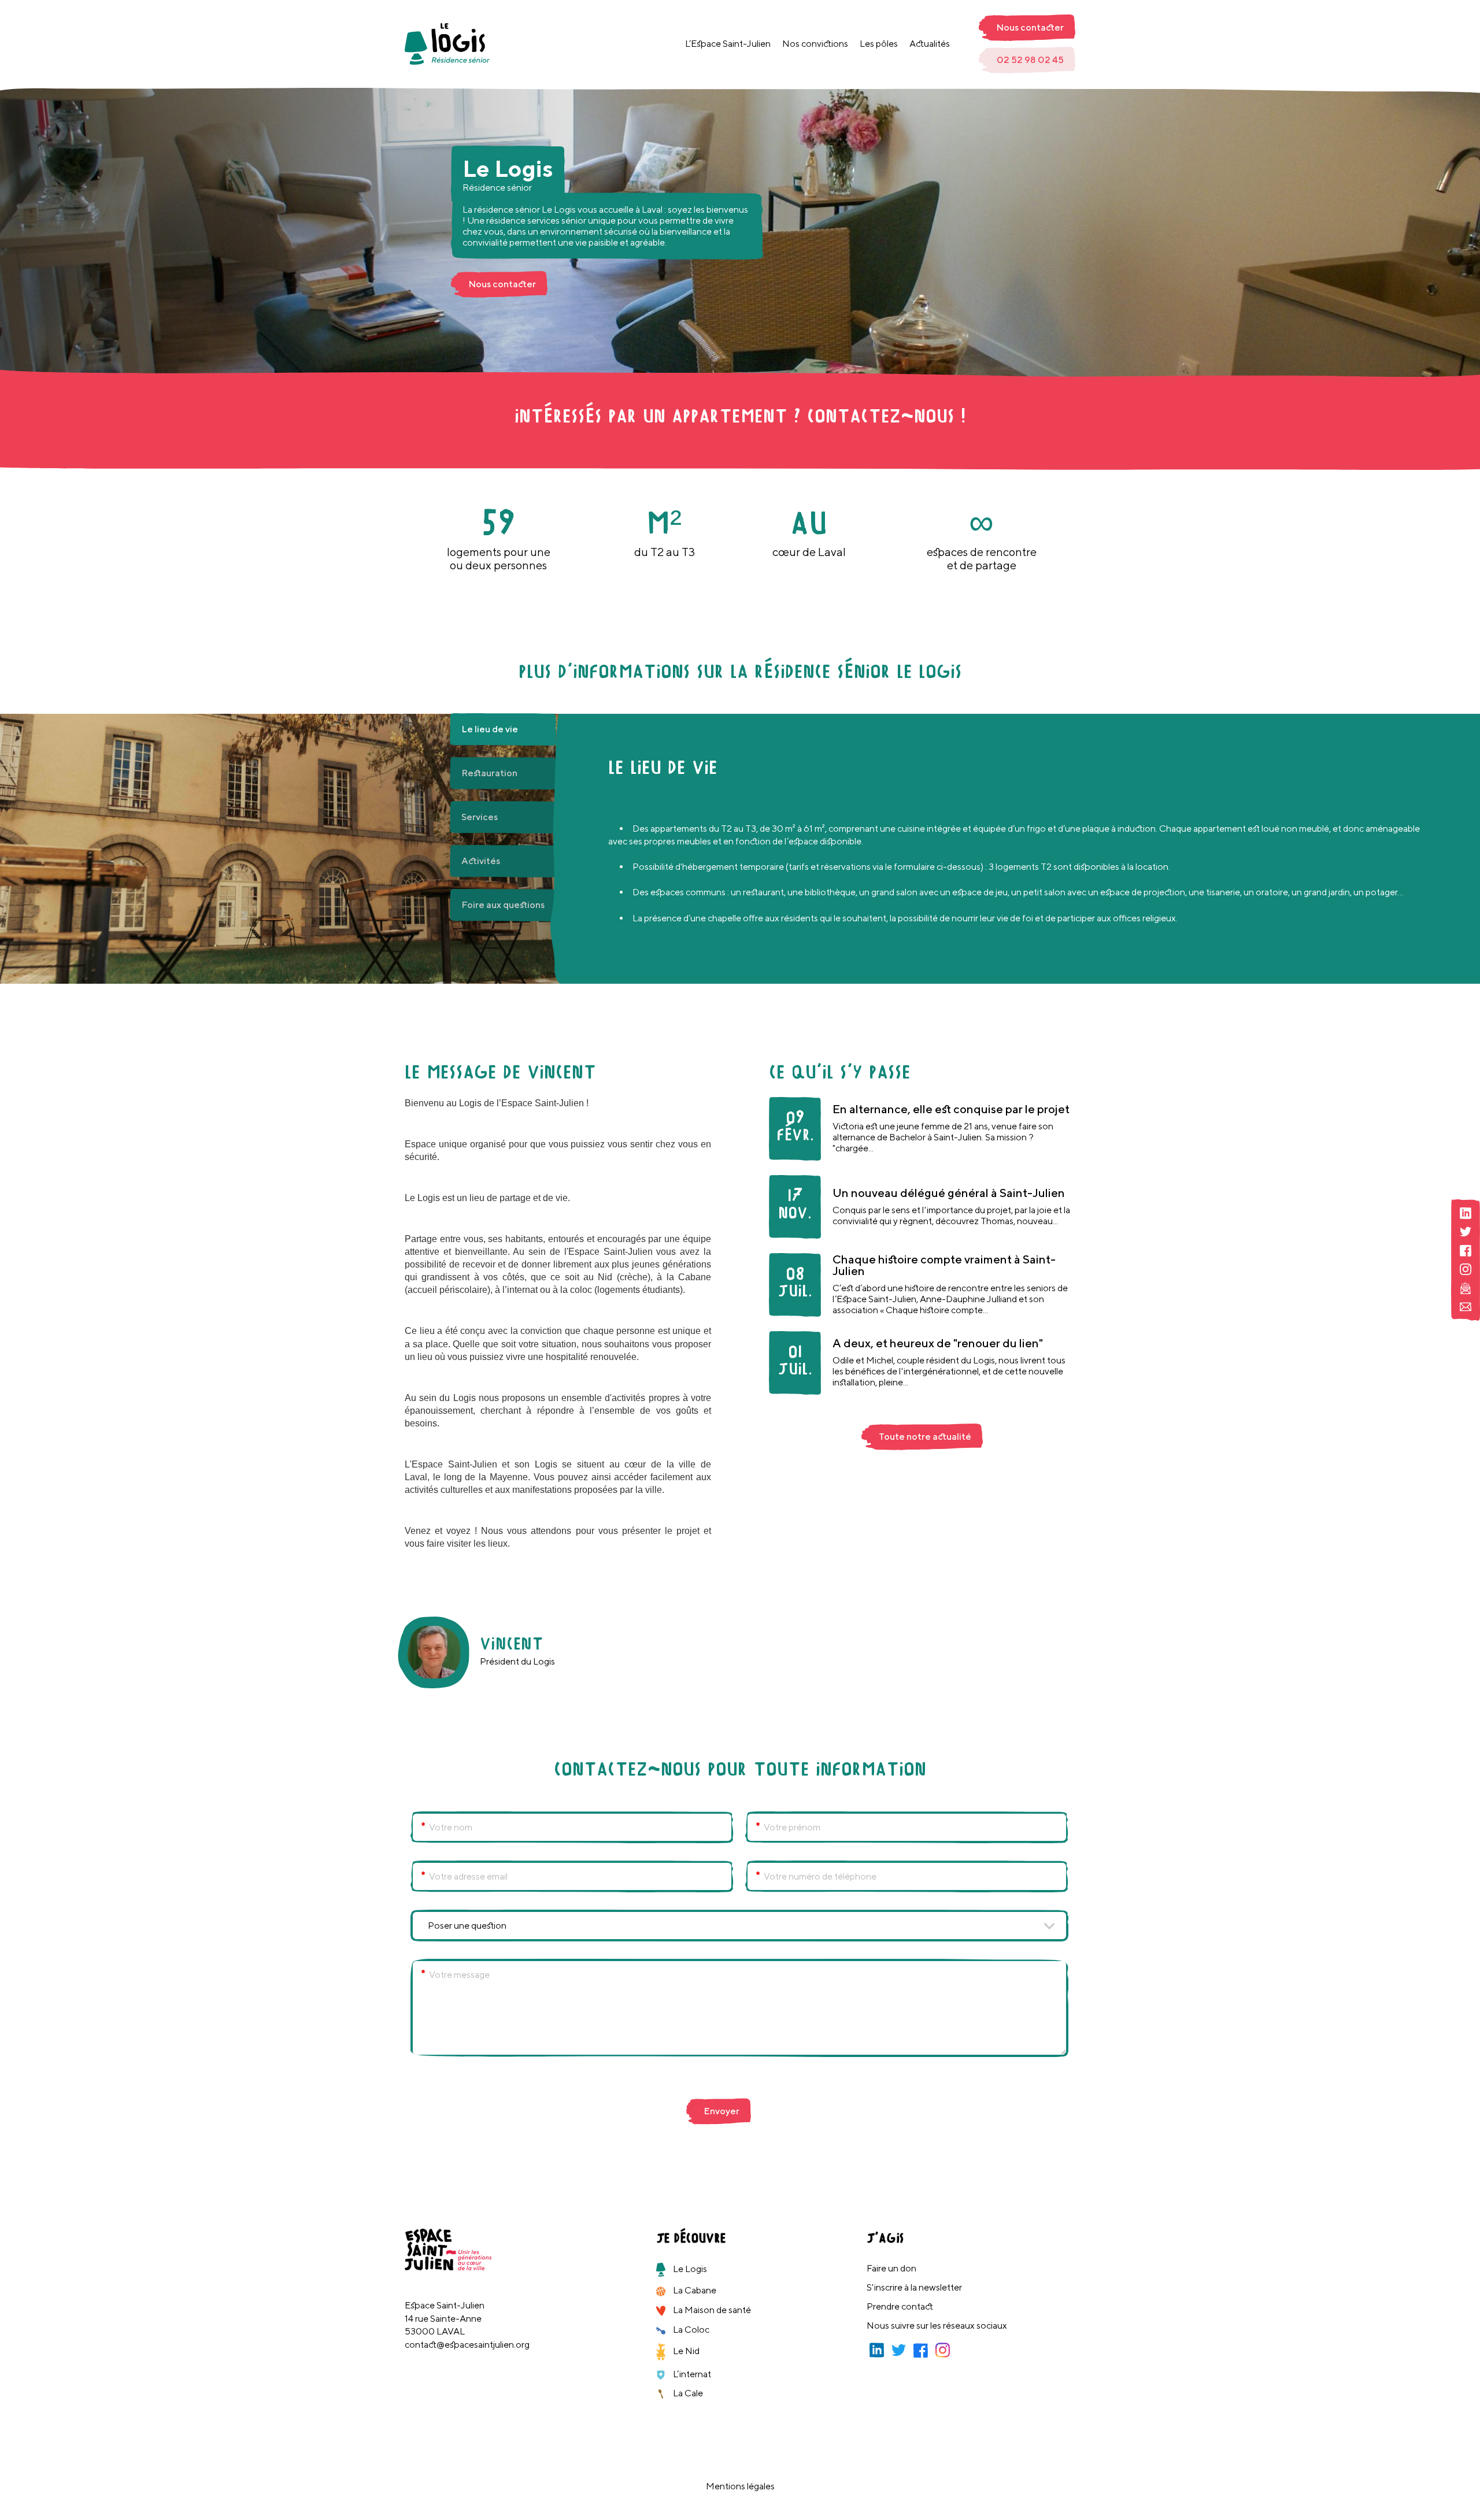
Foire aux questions (503, 905)
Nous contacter (1030, 27)
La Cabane (694, 2290)
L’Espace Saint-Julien (728, 44)
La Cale (687, 2393)
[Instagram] (1466, 1270)
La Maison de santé (711, 2310)
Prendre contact (900, 2306)
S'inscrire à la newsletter (914, 2287)
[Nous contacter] (1466, 1307)
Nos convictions (815, 44)
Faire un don (891, 2268)
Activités (481, 861)
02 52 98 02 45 (1030, 60)
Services (480, 817)
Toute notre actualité (925, 1437)
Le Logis (689, 2269)
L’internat (691, 2374)
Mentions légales (740, 2486)
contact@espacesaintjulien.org (467, 2345)
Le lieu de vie (490, 729)
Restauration (489, 773)
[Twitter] (1466, 1232)
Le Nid (685, 2351)
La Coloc (690, 2330)
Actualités (930, 44)
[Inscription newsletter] (1466, 1289)
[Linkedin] (1466, 1213)
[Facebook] (1466, 1251)
